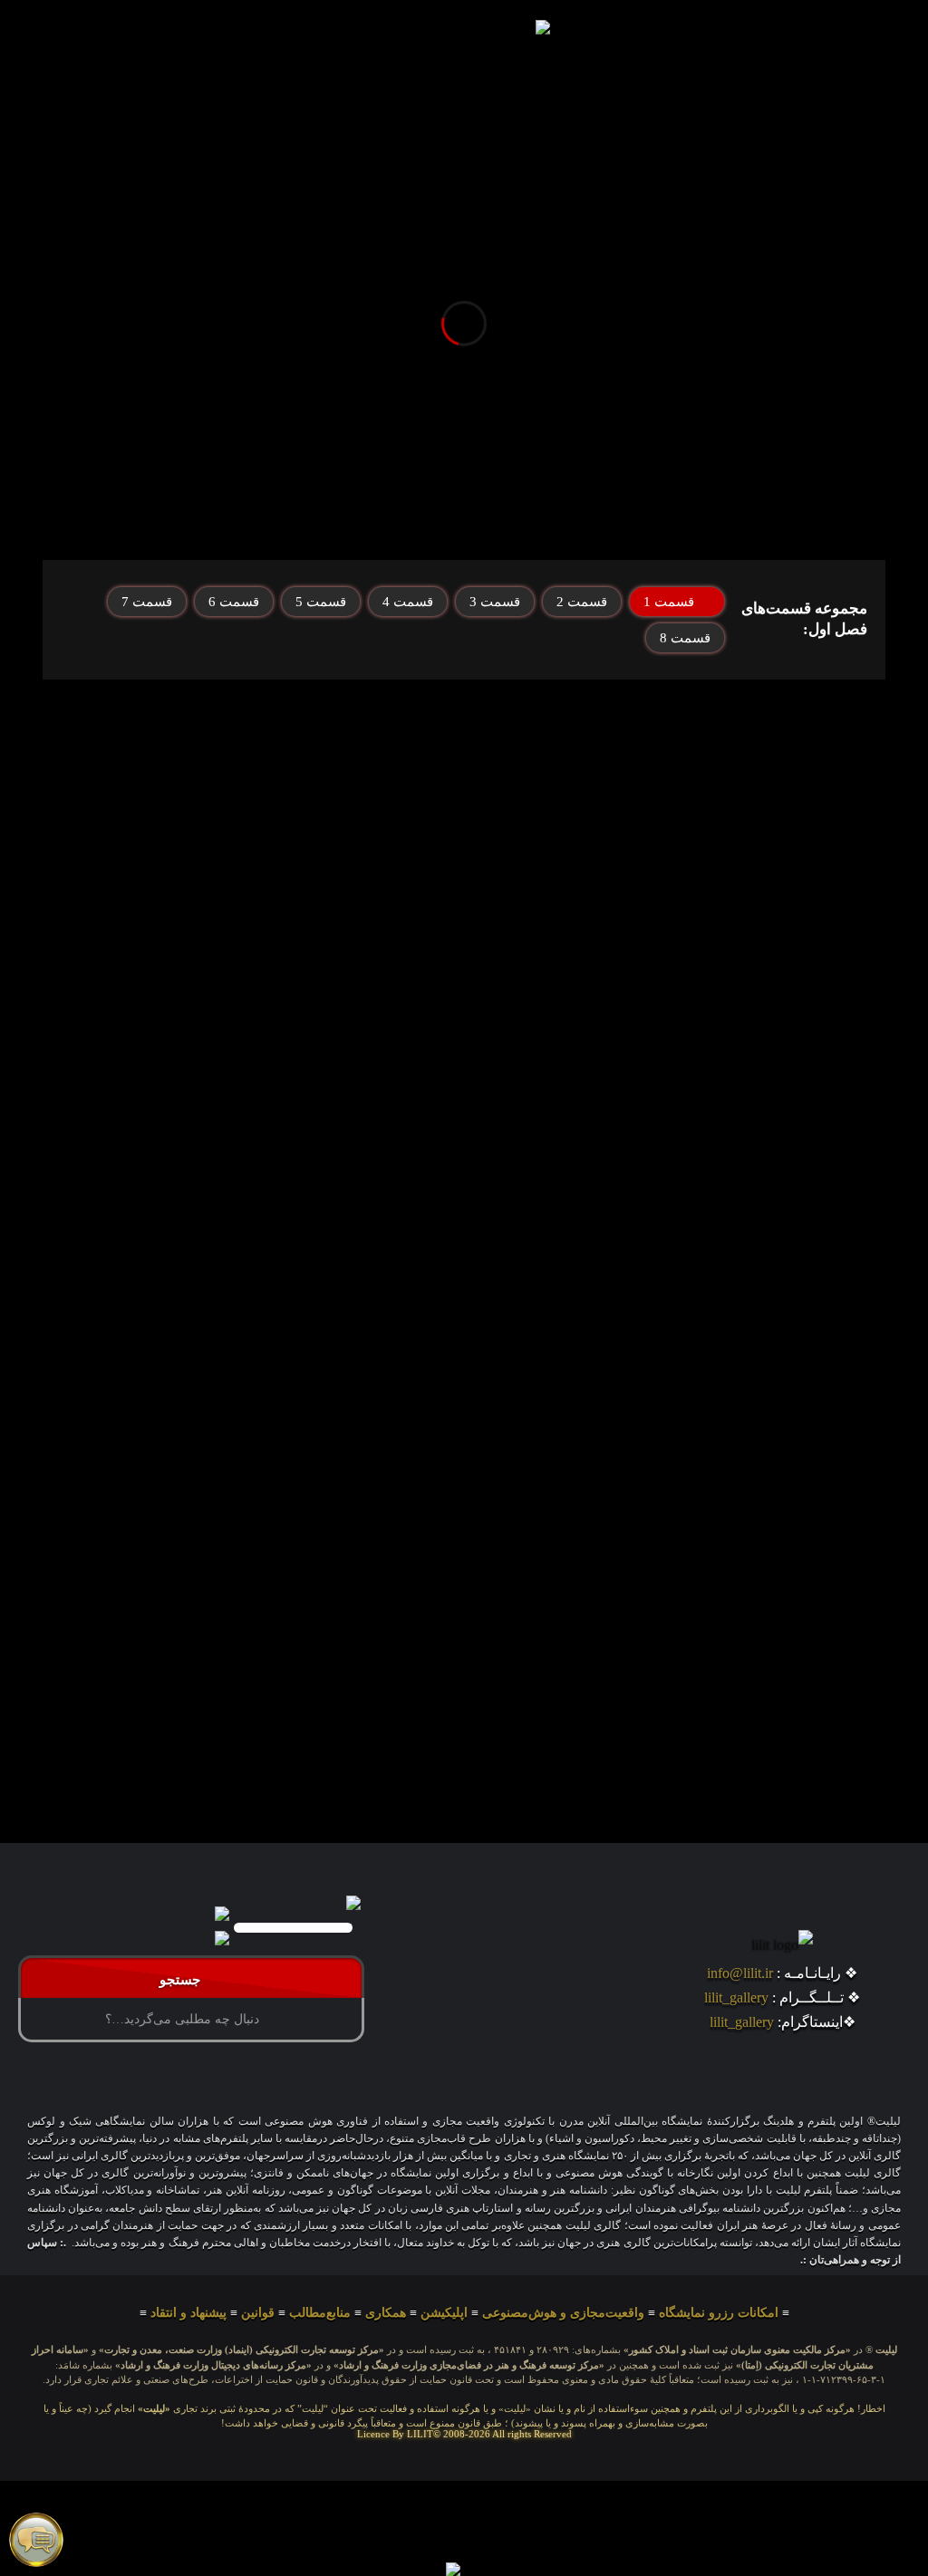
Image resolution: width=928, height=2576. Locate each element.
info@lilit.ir (740, 1973)
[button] (172, 31)
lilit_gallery (736, 1997)
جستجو (184, 1980)
